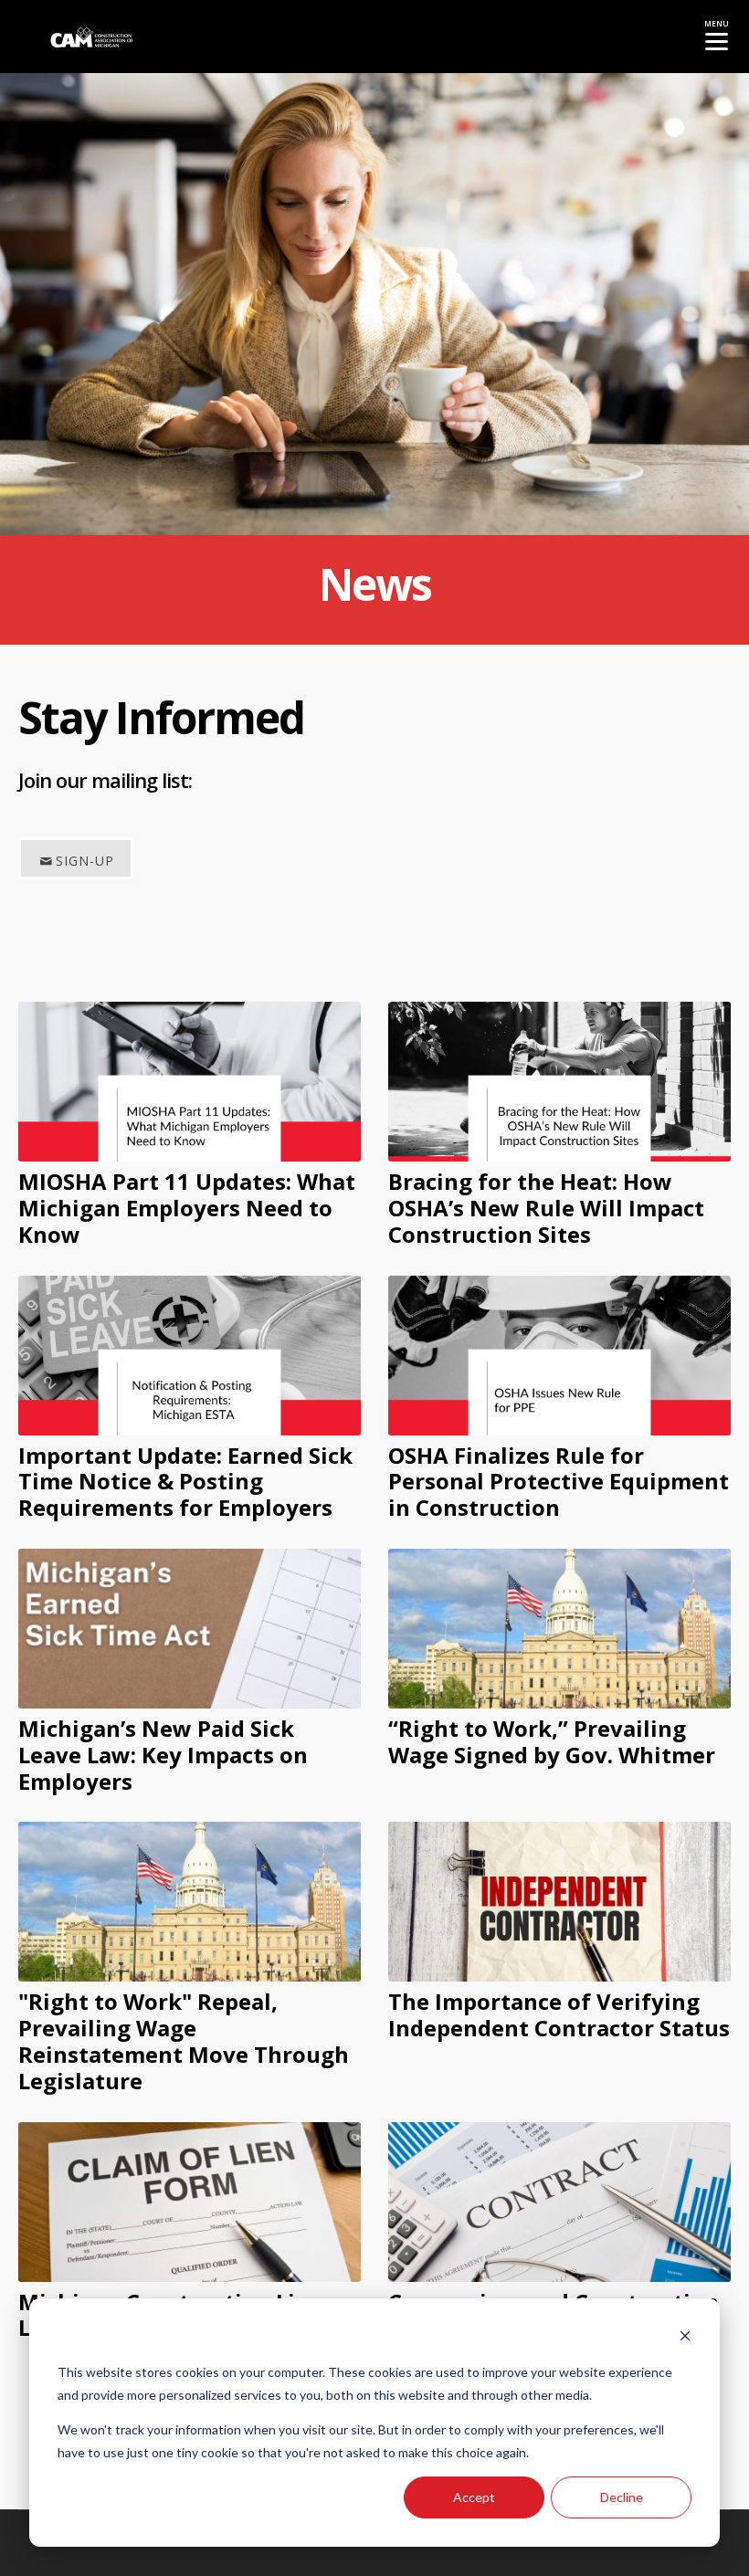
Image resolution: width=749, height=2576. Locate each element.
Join (35, 780)
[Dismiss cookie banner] (685, 2338)
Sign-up (85, 861)
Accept (474, 2497)
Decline (622, 2497)
